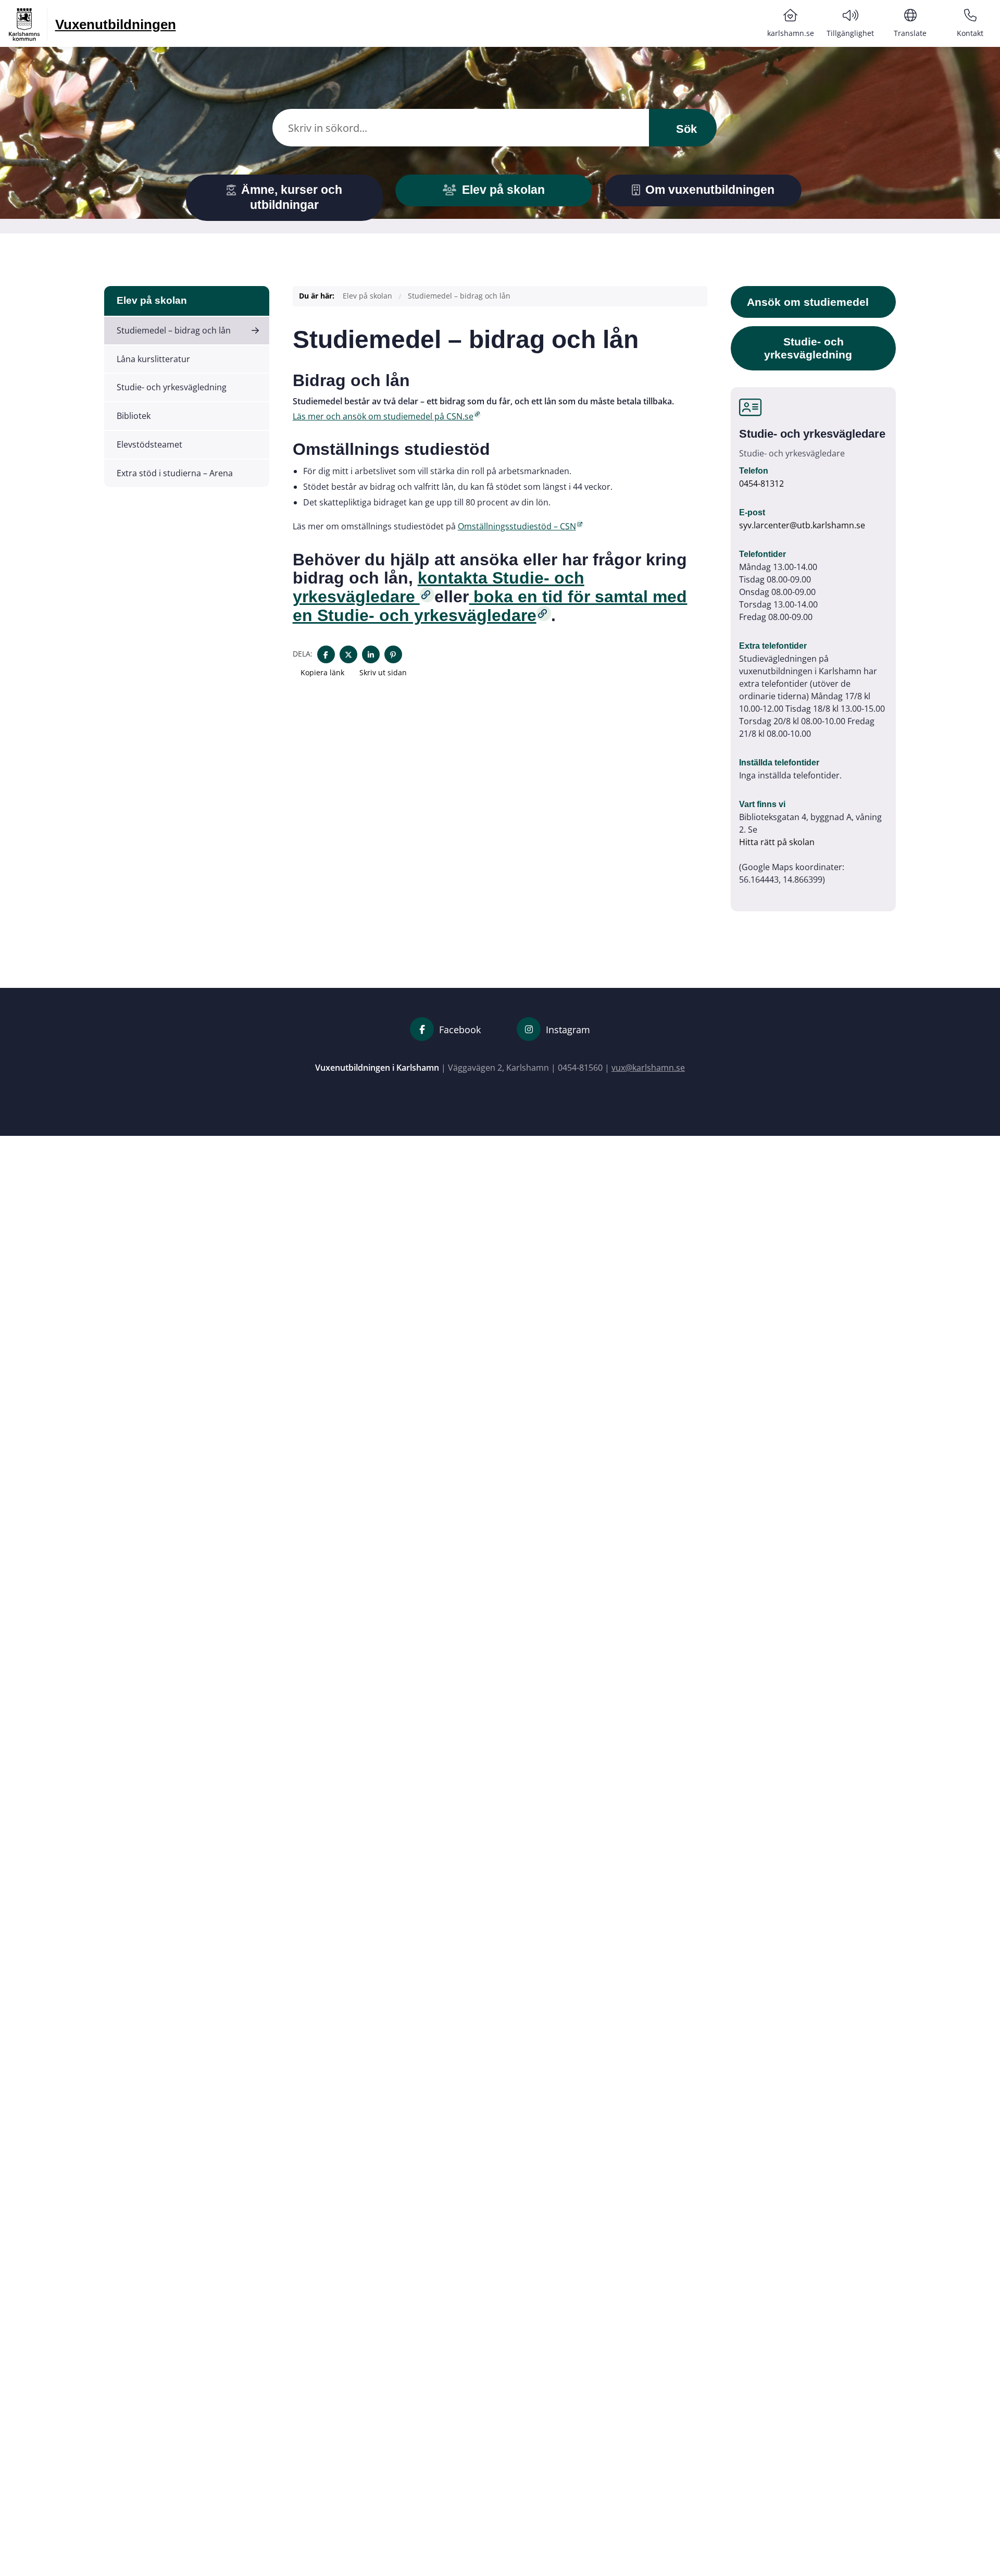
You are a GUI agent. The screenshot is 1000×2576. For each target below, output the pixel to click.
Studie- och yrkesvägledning (172, 387)
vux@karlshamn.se (648, 1068)
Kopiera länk (322, 672)
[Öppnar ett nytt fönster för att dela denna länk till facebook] (326, 654)
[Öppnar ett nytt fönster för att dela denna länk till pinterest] (393, 654)
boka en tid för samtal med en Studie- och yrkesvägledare (490, 606)
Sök (685, 129)
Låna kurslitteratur (153, 359)
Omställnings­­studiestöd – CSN (517, 526)
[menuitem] (790, 23)
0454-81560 (580, 1068)
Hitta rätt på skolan (777, 842)
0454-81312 (761, 484)
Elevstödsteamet (149, 444)
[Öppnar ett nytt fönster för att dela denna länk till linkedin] (371, 654)
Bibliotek (134, 416)
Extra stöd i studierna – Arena (175, 473)
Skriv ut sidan (382, 672)
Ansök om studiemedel (808, 302)
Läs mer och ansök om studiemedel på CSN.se (383, 416)
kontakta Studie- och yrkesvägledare (439, 587)
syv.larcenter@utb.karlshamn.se (802, 525)
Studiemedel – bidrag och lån (174, 330)
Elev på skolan (152, 300)
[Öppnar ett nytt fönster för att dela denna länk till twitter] (348, 654)
